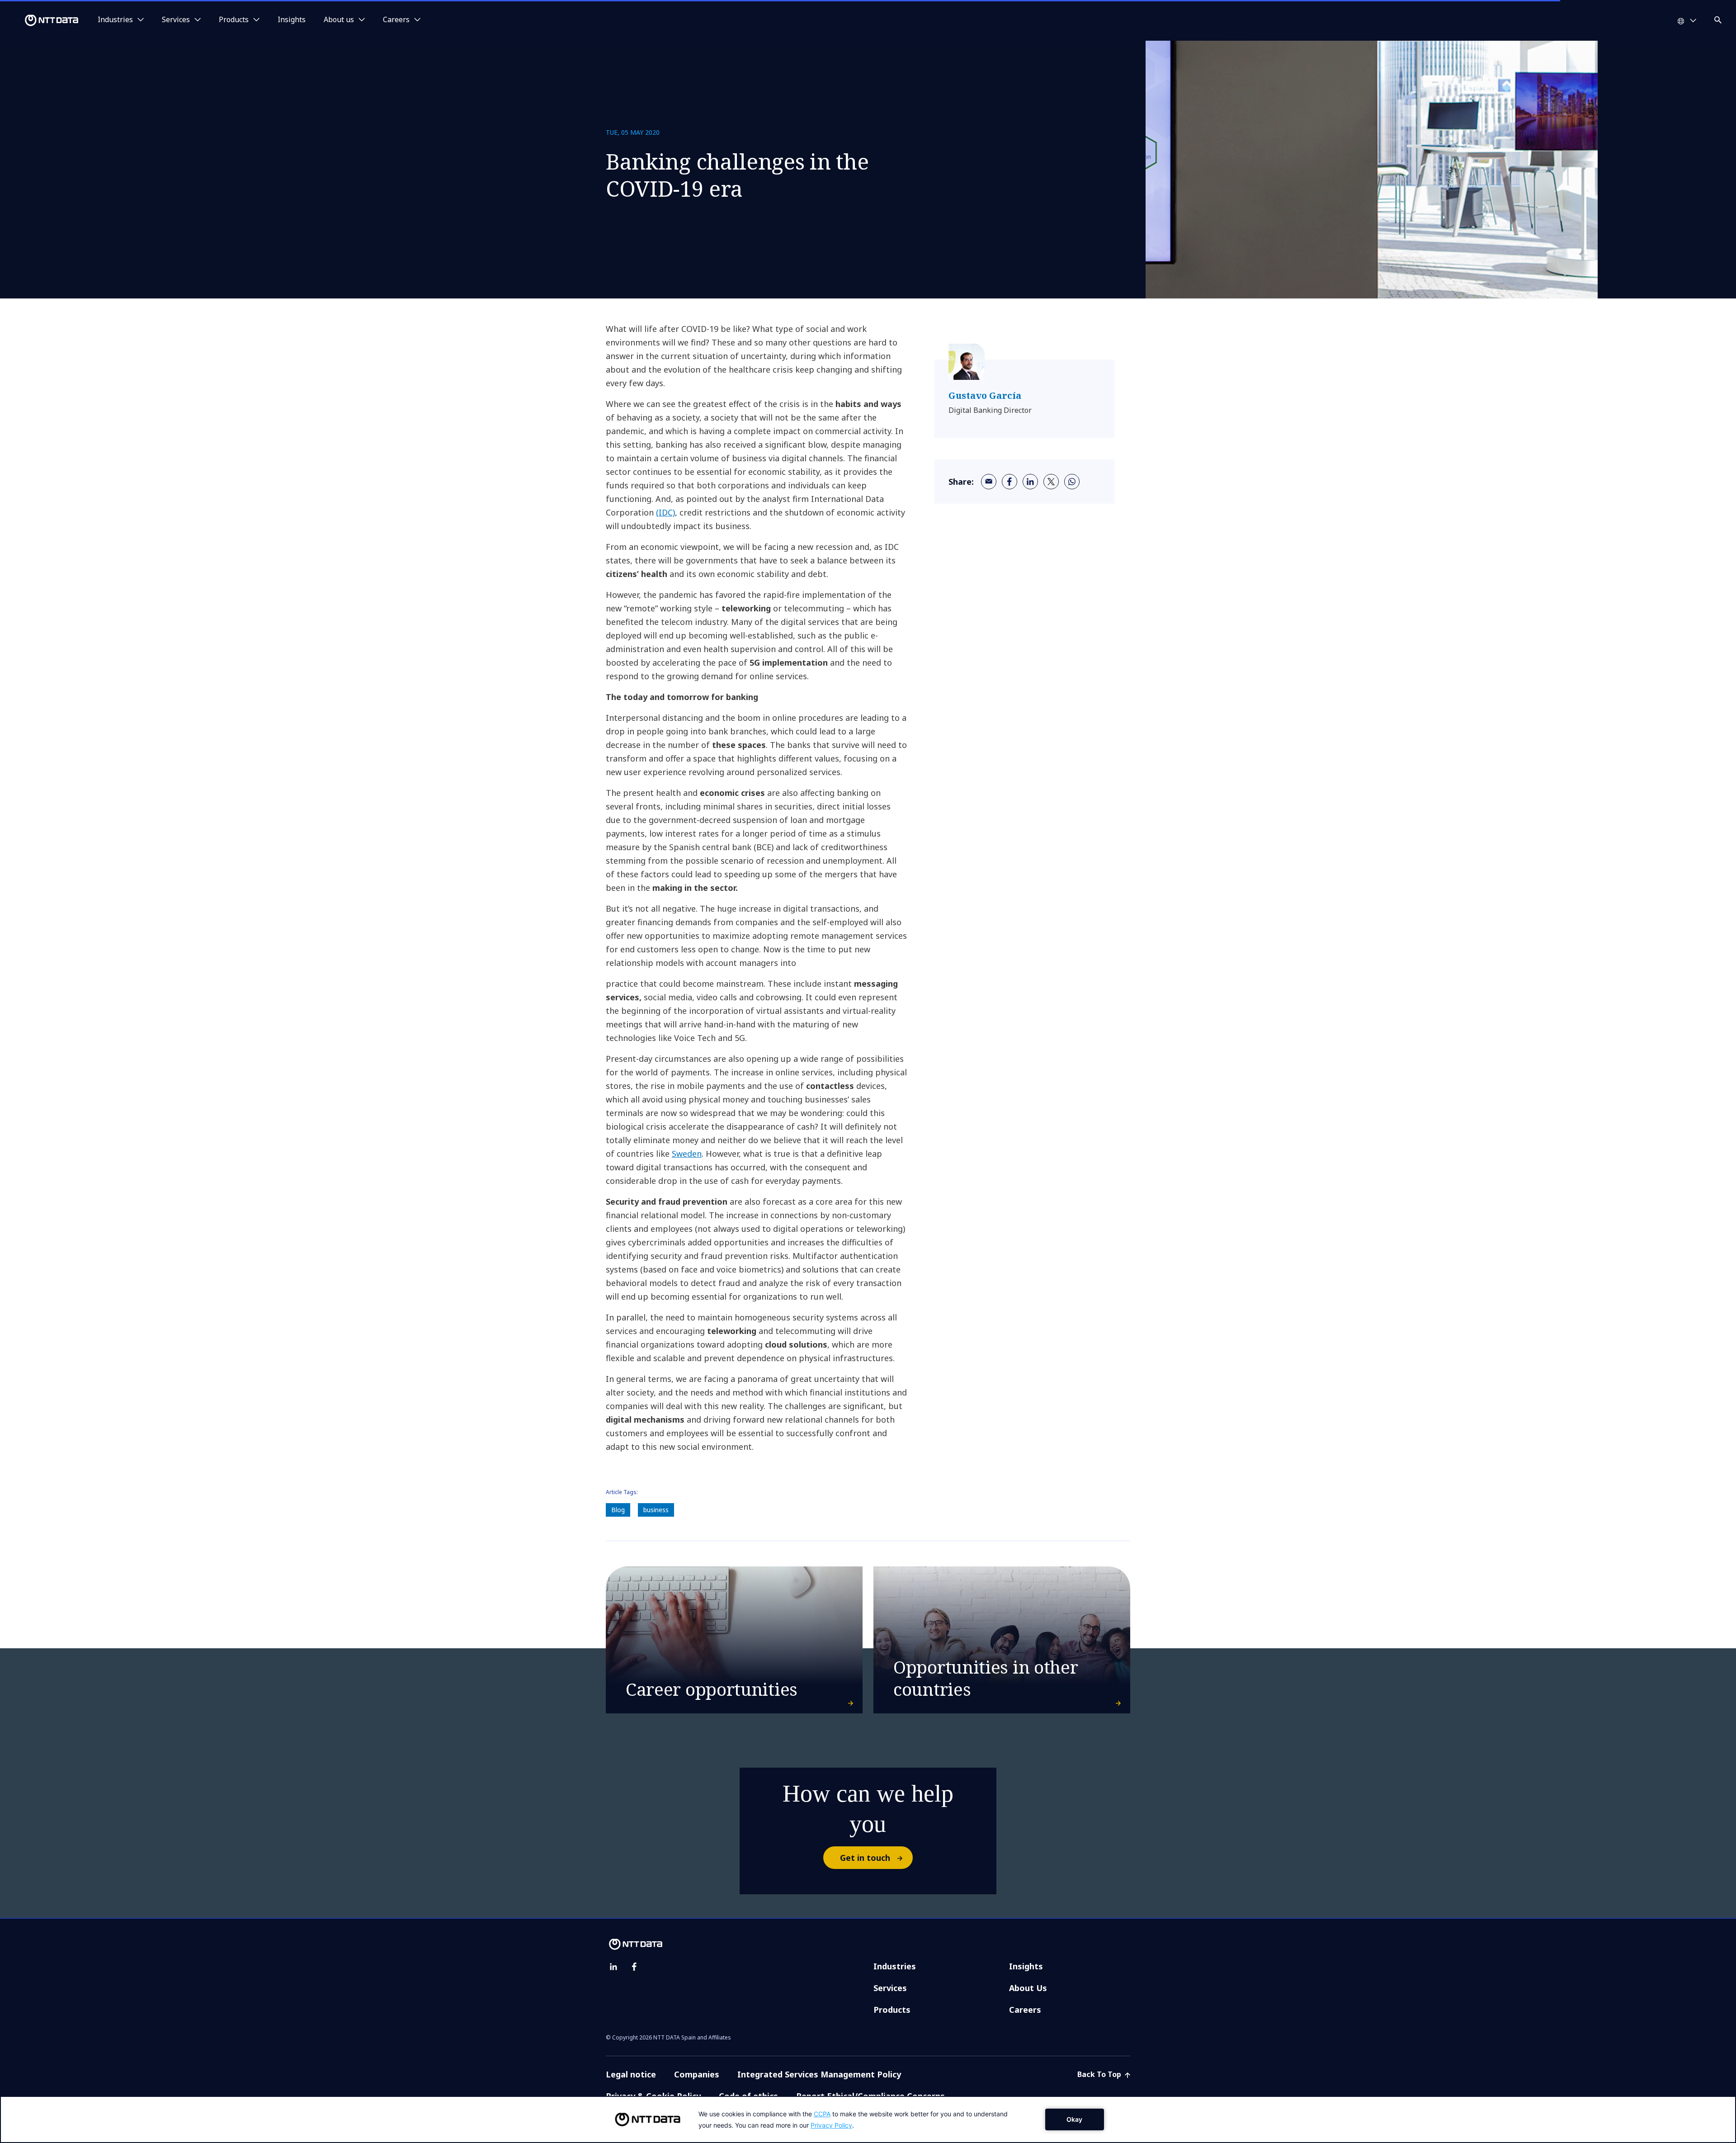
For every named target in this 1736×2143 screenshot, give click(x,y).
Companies (697, 2074)
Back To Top (1100, 2074)
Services (890, 1988)
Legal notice (631, 2074)
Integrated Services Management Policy (819, 2074)
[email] (989, 482)
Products (892, 2010)
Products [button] (234, 20)
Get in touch (865, 1858)
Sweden (687, 1154)
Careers (1025, 2010)
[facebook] (1010, 482)
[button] (1719, 18)
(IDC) (665, 512)
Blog (618, 1510)
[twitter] (1051, 482)
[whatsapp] (1072, 482)
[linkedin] (1030, 482)
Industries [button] (115, 20)
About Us (1028, 1988)
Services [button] (176, 20)
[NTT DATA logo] (41, 20)
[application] (868, 2119)
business (656, 1510)
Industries (895, 1966)
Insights (292, 20)
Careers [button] (396, 20)
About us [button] (339, 20)
